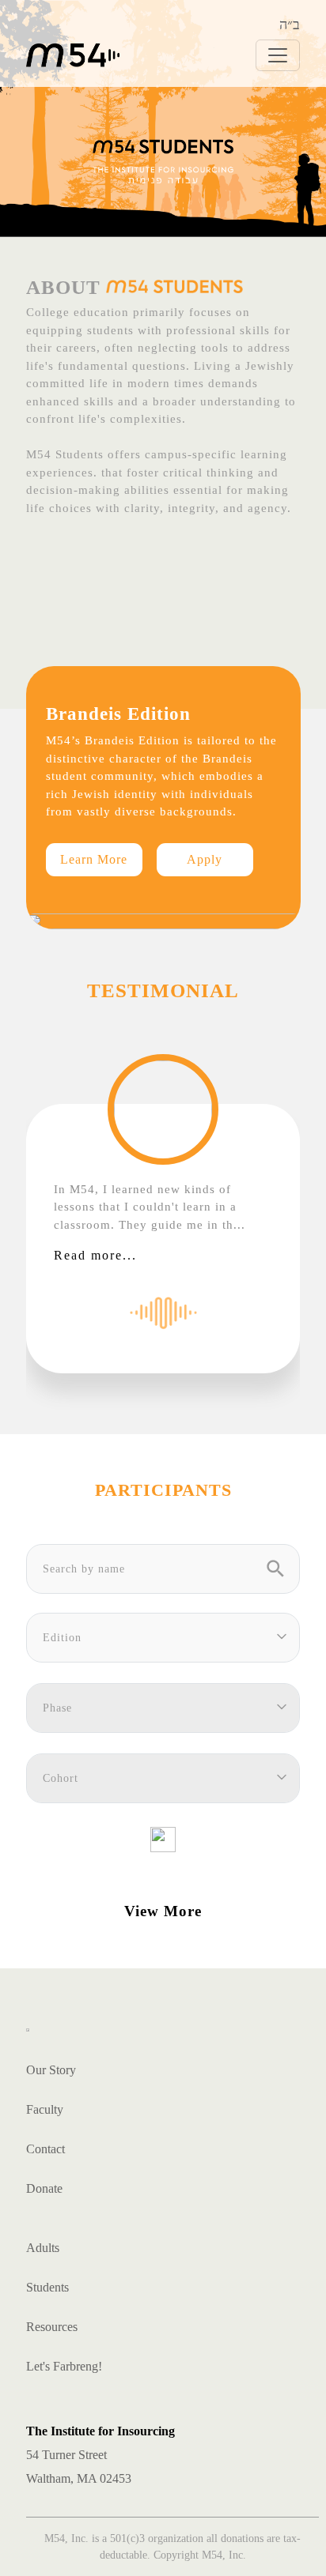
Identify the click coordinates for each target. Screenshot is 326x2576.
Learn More (94, 859)
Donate (44, 2188)
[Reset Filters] (163, 1837)
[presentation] (13, 1208)
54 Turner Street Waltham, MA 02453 (100, 2455)
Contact (45, 2149)
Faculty (45, 2109)
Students (47, 2287)
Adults (43, 2248)
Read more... (95, 1255)
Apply (205, 859)
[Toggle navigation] (278, 55)
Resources (52, 2327)
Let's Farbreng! (64, 2366)
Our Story (51, 2070)
